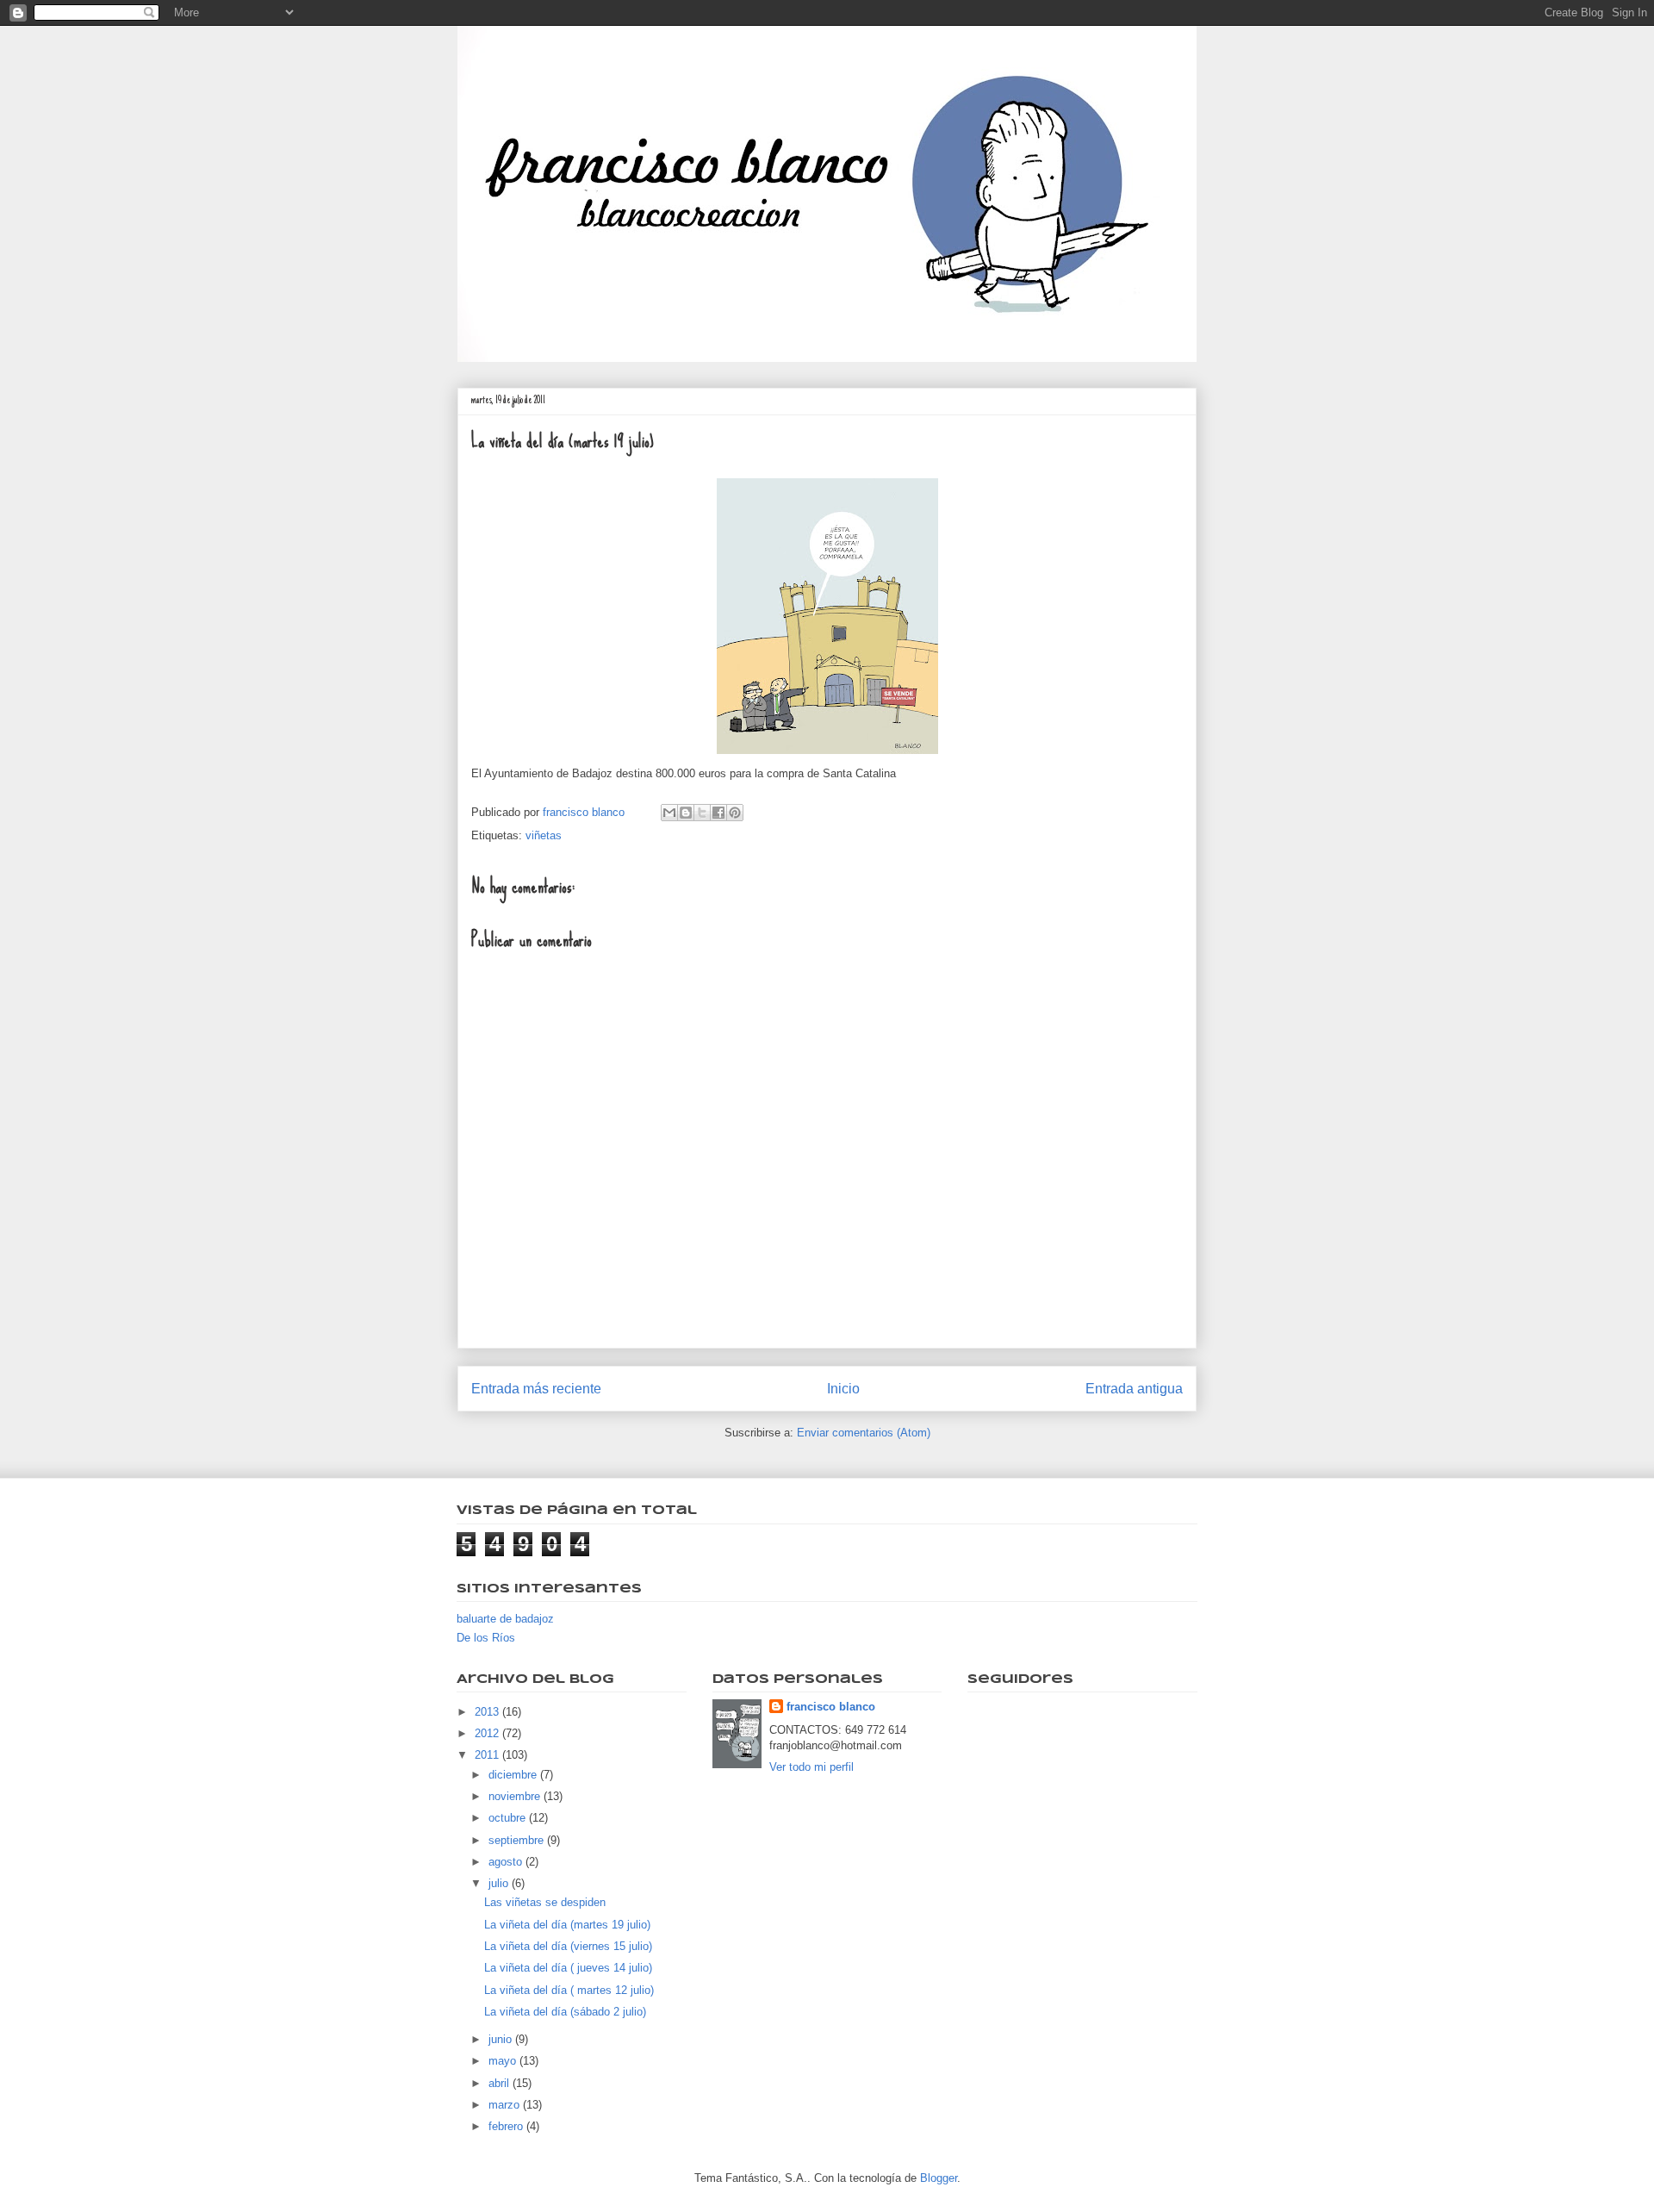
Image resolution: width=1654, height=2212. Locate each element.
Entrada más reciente (536, 1389)
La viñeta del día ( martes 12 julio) (569, 1990)
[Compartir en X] (702, 813)
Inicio (843, 1389)
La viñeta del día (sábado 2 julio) (565, 2012)
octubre (509, 1818)
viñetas (544, 835)
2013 (488, 1712)
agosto (507, 1862)
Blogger (939, 2178)
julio (500, 1883)
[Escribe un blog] (686, 813)
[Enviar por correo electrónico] (669, 813)
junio (502, 2039)
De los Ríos (486, 1638)
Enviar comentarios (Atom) (864, 1433)
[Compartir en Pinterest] (735, 813)
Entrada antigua (1134, 1389)
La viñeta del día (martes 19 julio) (567, 1925)
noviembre (516, 1796)
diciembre (514, 1775)
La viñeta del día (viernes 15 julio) (568, 1946)
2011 (488, 1755)
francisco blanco (831, 1707)
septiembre (518, 1840)
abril (501, 2083)
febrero (507, 2126)
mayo (504, 2061)
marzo (506, 2105)
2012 (488, 1733)
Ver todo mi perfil (811, 1767)
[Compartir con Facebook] (718, 813)
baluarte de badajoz (505, 1619)
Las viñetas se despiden (545, 1902)
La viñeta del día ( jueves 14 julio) (568, 1968)
